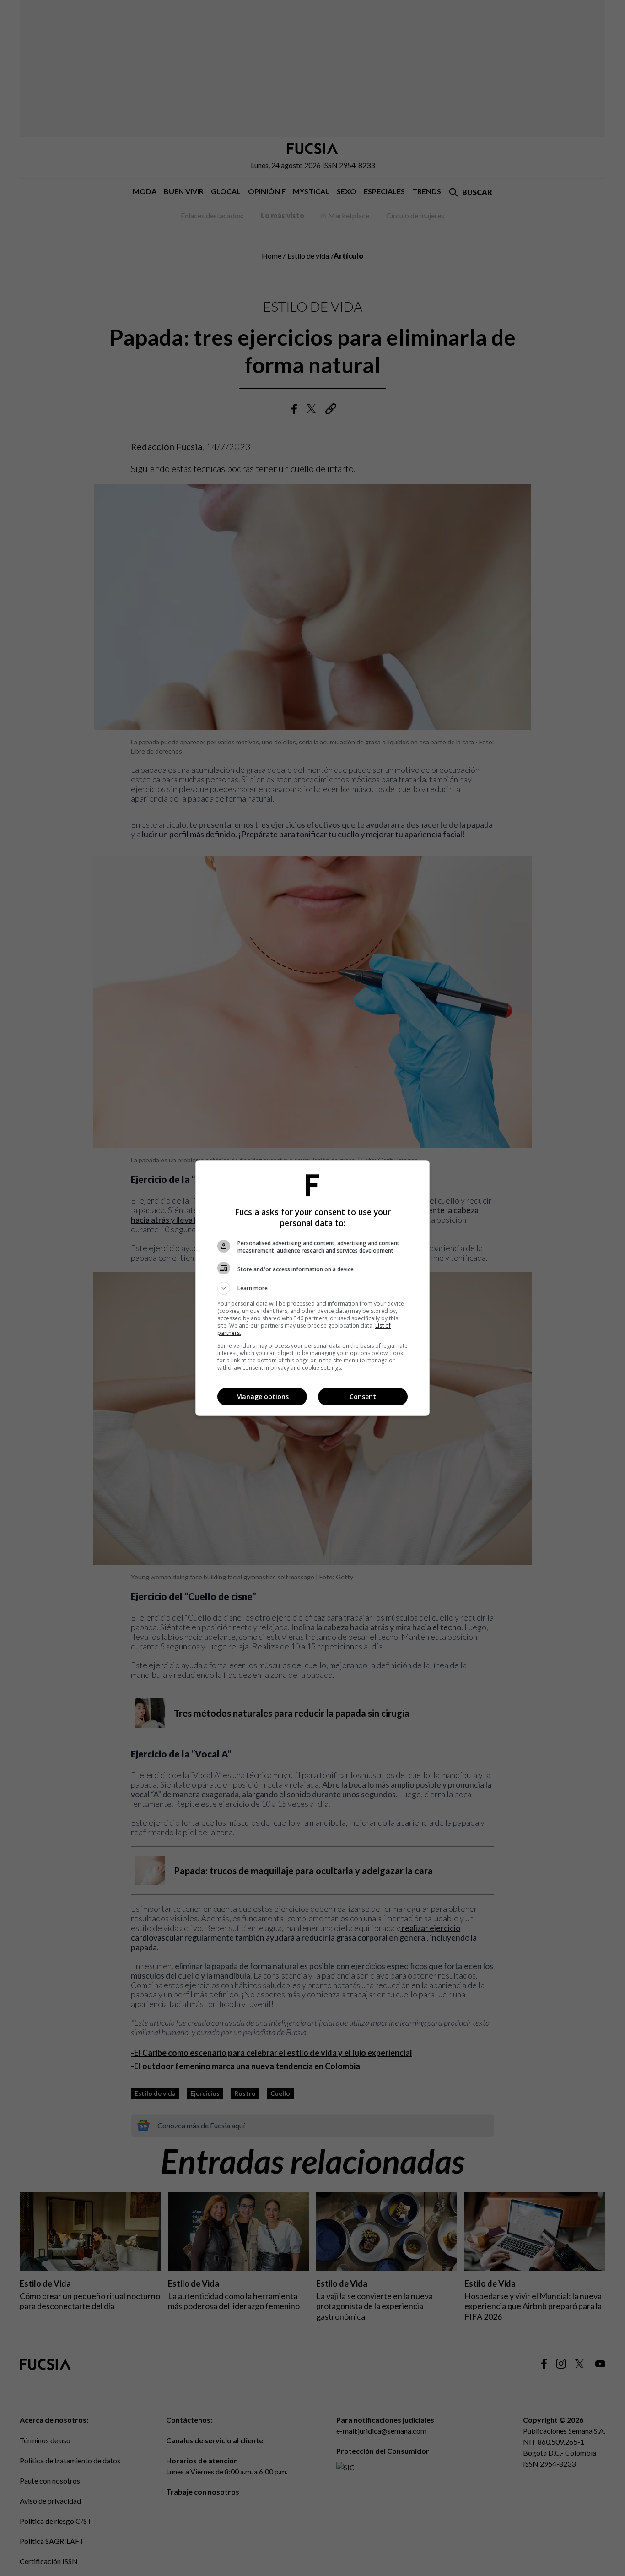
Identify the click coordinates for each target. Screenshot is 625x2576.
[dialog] (312, 1288)
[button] (312, 1288)
